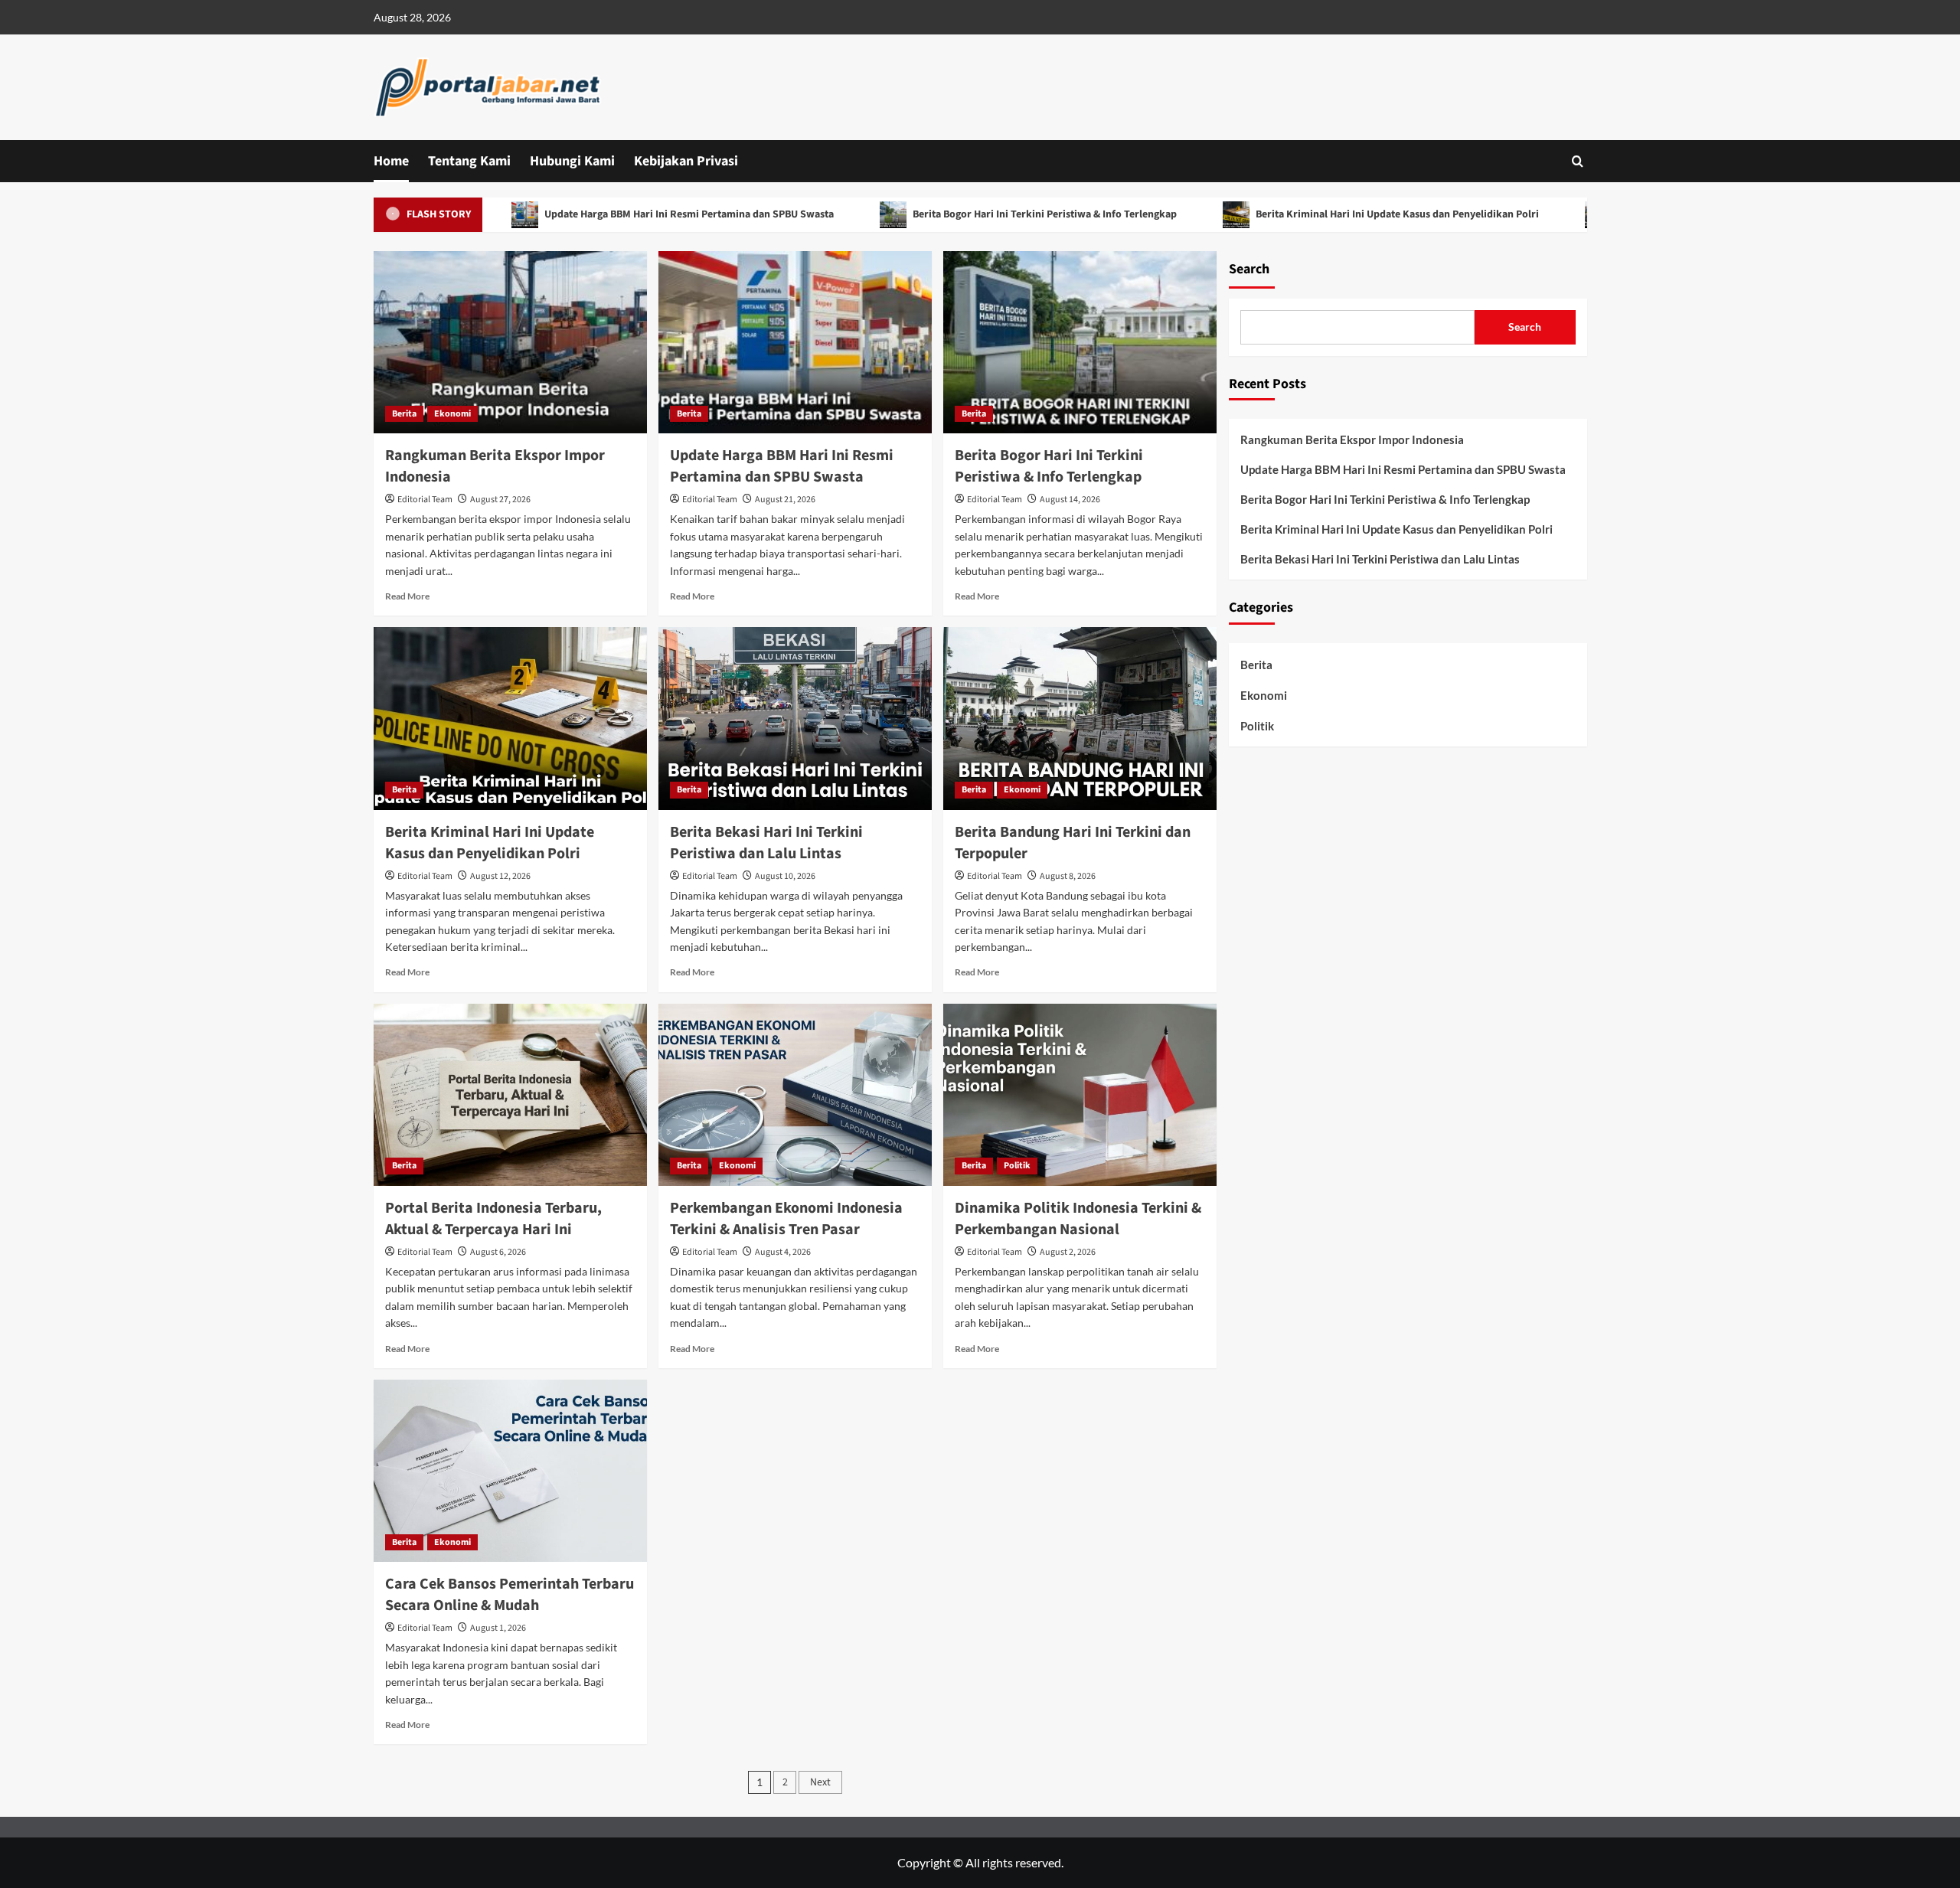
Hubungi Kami (572, 161)
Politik (1017, 1166)
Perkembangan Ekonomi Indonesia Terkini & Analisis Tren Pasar (786, 1219)
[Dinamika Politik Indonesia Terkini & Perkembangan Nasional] (1080, 1095)
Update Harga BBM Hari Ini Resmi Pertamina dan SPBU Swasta (618, 214)
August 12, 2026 (500, 876)
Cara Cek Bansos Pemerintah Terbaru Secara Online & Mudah (510, 1595)
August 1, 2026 (498, 1628)
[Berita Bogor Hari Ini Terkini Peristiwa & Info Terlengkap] (1080, 342)
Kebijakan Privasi (686, 161)
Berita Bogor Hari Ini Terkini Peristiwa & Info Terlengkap (974, 214)
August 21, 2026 (785, 500)
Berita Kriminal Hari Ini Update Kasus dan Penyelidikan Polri (1326, 214)
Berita (404, 414)
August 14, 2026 (1070, 500)
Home (391, 161)
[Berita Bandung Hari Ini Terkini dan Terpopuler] (1080, 718)
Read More (407, 596)
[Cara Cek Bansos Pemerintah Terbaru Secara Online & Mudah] (510, 1471)
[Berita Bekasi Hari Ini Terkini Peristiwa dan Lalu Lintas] (795, 718)
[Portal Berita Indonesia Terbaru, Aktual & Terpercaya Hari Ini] (510, 1095)
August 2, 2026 (1068, 1252)
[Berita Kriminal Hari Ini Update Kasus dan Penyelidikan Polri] (510, 718)
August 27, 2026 (500, 500)
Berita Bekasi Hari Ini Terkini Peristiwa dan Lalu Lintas (766, 843)
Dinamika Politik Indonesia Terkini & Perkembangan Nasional (1078, 1219)
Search (1249, 269)
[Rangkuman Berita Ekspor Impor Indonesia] (510, 342)
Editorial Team (425, 500)
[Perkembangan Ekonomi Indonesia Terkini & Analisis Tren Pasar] (795, 1095)
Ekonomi (452, 414)
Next (820, 1782)
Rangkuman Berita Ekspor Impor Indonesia (1352, 439)
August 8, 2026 (1068, 876)
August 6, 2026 (498, 1252)
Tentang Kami (469, 161)
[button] (1578, 161)
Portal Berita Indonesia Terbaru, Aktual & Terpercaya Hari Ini (493, 1219)
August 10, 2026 (785, 876)
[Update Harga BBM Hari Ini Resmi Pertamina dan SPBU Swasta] (795, 342)
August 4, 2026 (783, 1252)
